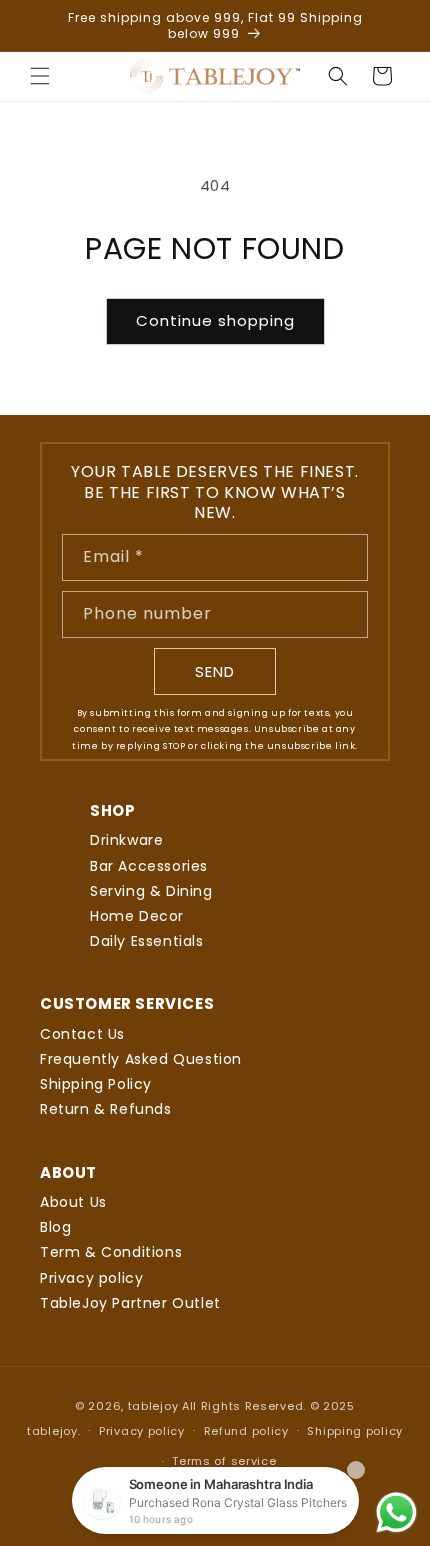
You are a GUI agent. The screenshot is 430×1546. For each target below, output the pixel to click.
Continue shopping (215, 320)
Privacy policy (91, 1278)
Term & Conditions (111, 1252)
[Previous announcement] (37, 26)
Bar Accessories (149, 866)
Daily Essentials (147, 941)
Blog (55, 1227)
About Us (73, 1202)
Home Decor (137, 916)
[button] (40, 76)
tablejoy (153, 1406)
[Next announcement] (393, 26)
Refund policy (246, 1431)
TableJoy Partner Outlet (130, 1303)
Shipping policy (355, 1431)
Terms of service (224, 1461)
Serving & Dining (151, 891)
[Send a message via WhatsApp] (396, 1512)
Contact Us (82, 1034)
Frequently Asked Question (141, 1059)
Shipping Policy (96, 1084)
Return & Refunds (106, 1109)
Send (215, 671)
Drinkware (126, 840)
